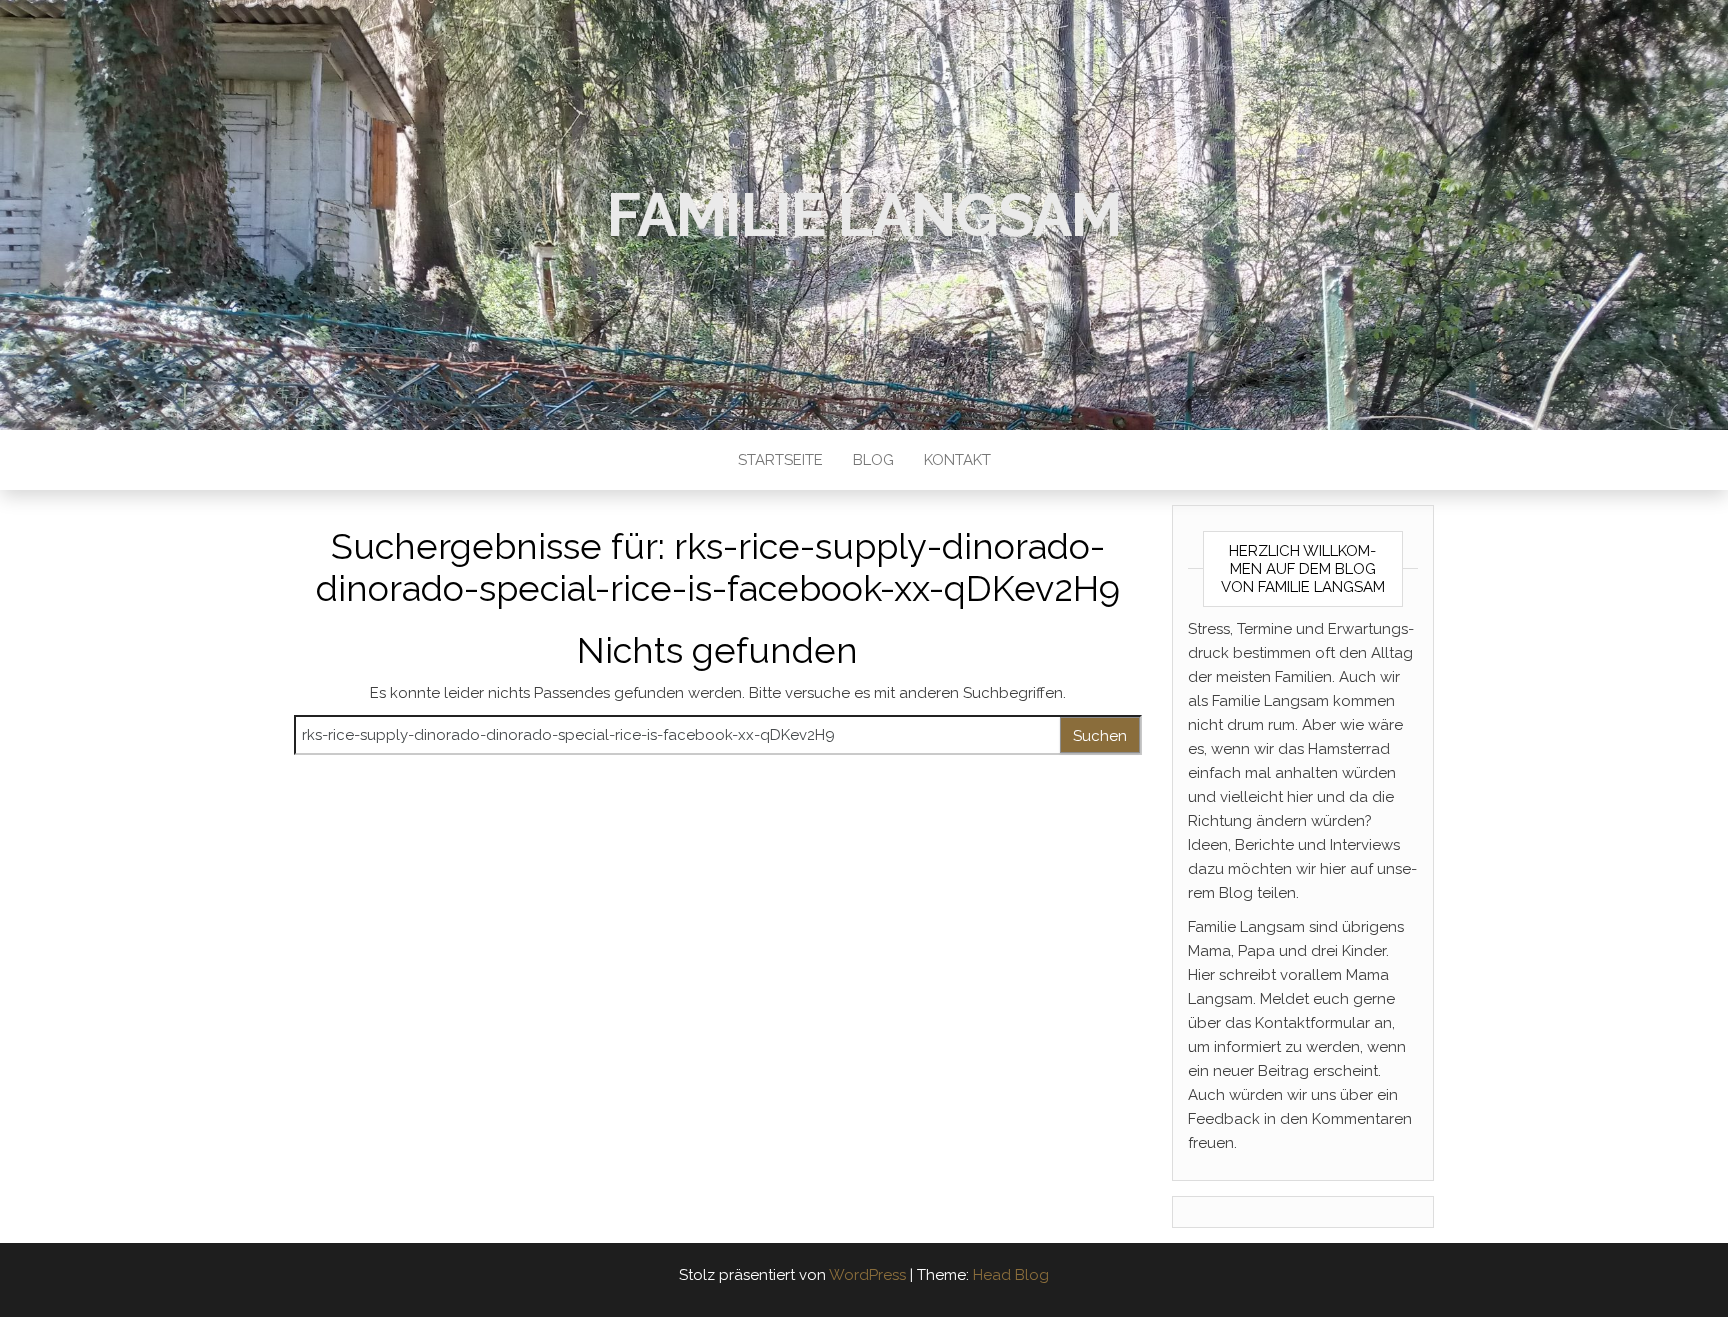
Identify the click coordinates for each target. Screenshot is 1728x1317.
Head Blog (1011, 1275)
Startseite (780, 460)
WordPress (867, 1275)
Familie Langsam (864, 215)
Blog (873, 460)
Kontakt (957, 460)
